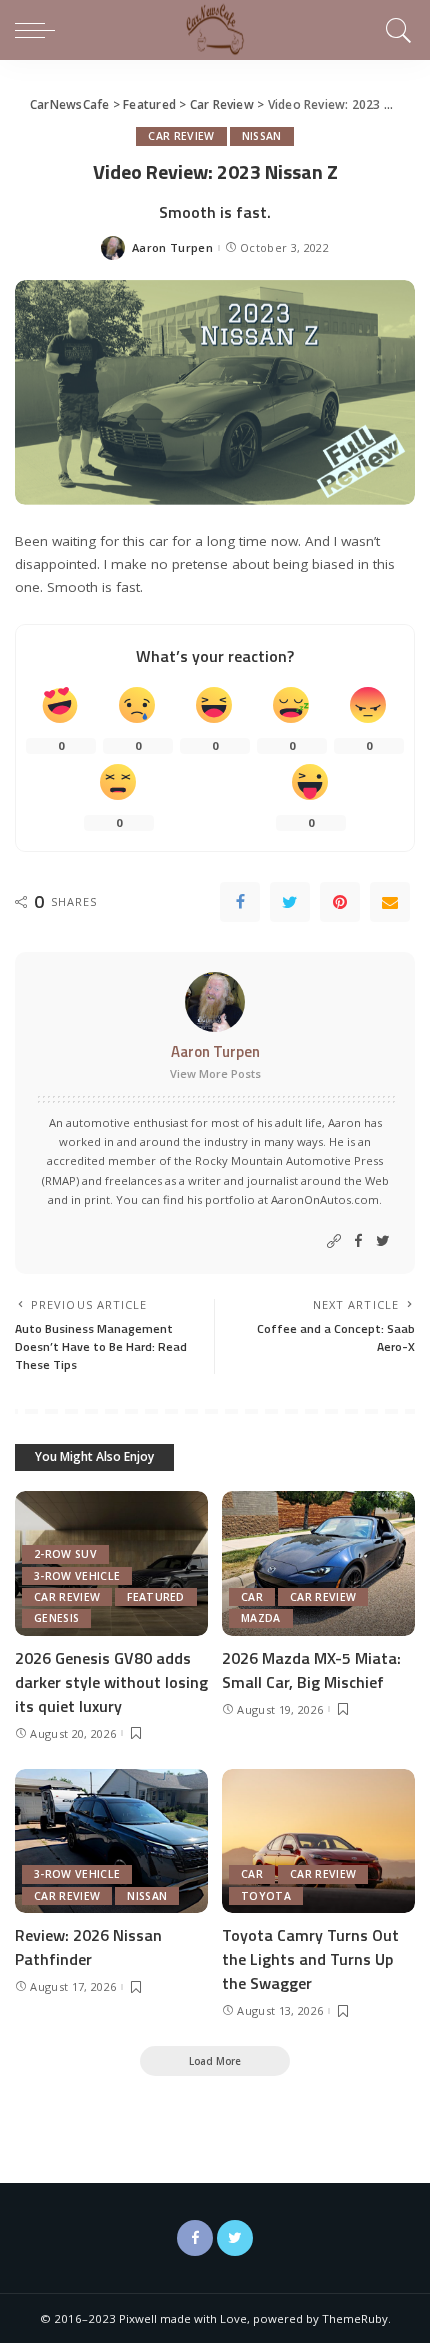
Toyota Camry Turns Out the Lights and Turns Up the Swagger (310, 1959)
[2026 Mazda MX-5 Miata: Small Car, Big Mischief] (318, 1563)
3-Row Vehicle (77, 1576)
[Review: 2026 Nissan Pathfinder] (111, 1841)
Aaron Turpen (172, 247)
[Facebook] (240, 902)
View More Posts (215, 1073)
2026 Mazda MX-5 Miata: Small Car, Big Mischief (311, 1670)
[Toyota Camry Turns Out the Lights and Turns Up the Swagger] (318, 1841)
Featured (156, 1597)
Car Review (181, 136)
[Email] (390, 902)
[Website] (334, 1241)
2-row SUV (65, 1554)
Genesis (56, 1618)
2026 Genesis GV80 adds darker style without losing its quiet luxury (111, 1682)
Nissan (262, 136)
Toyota (266, 1896)
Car (252, 1597)
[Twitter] (290, 902)
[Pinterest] (340, 902)
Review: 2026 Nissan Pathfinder (88, 1947)
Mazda (261, 1618)
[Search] (395, 30)
